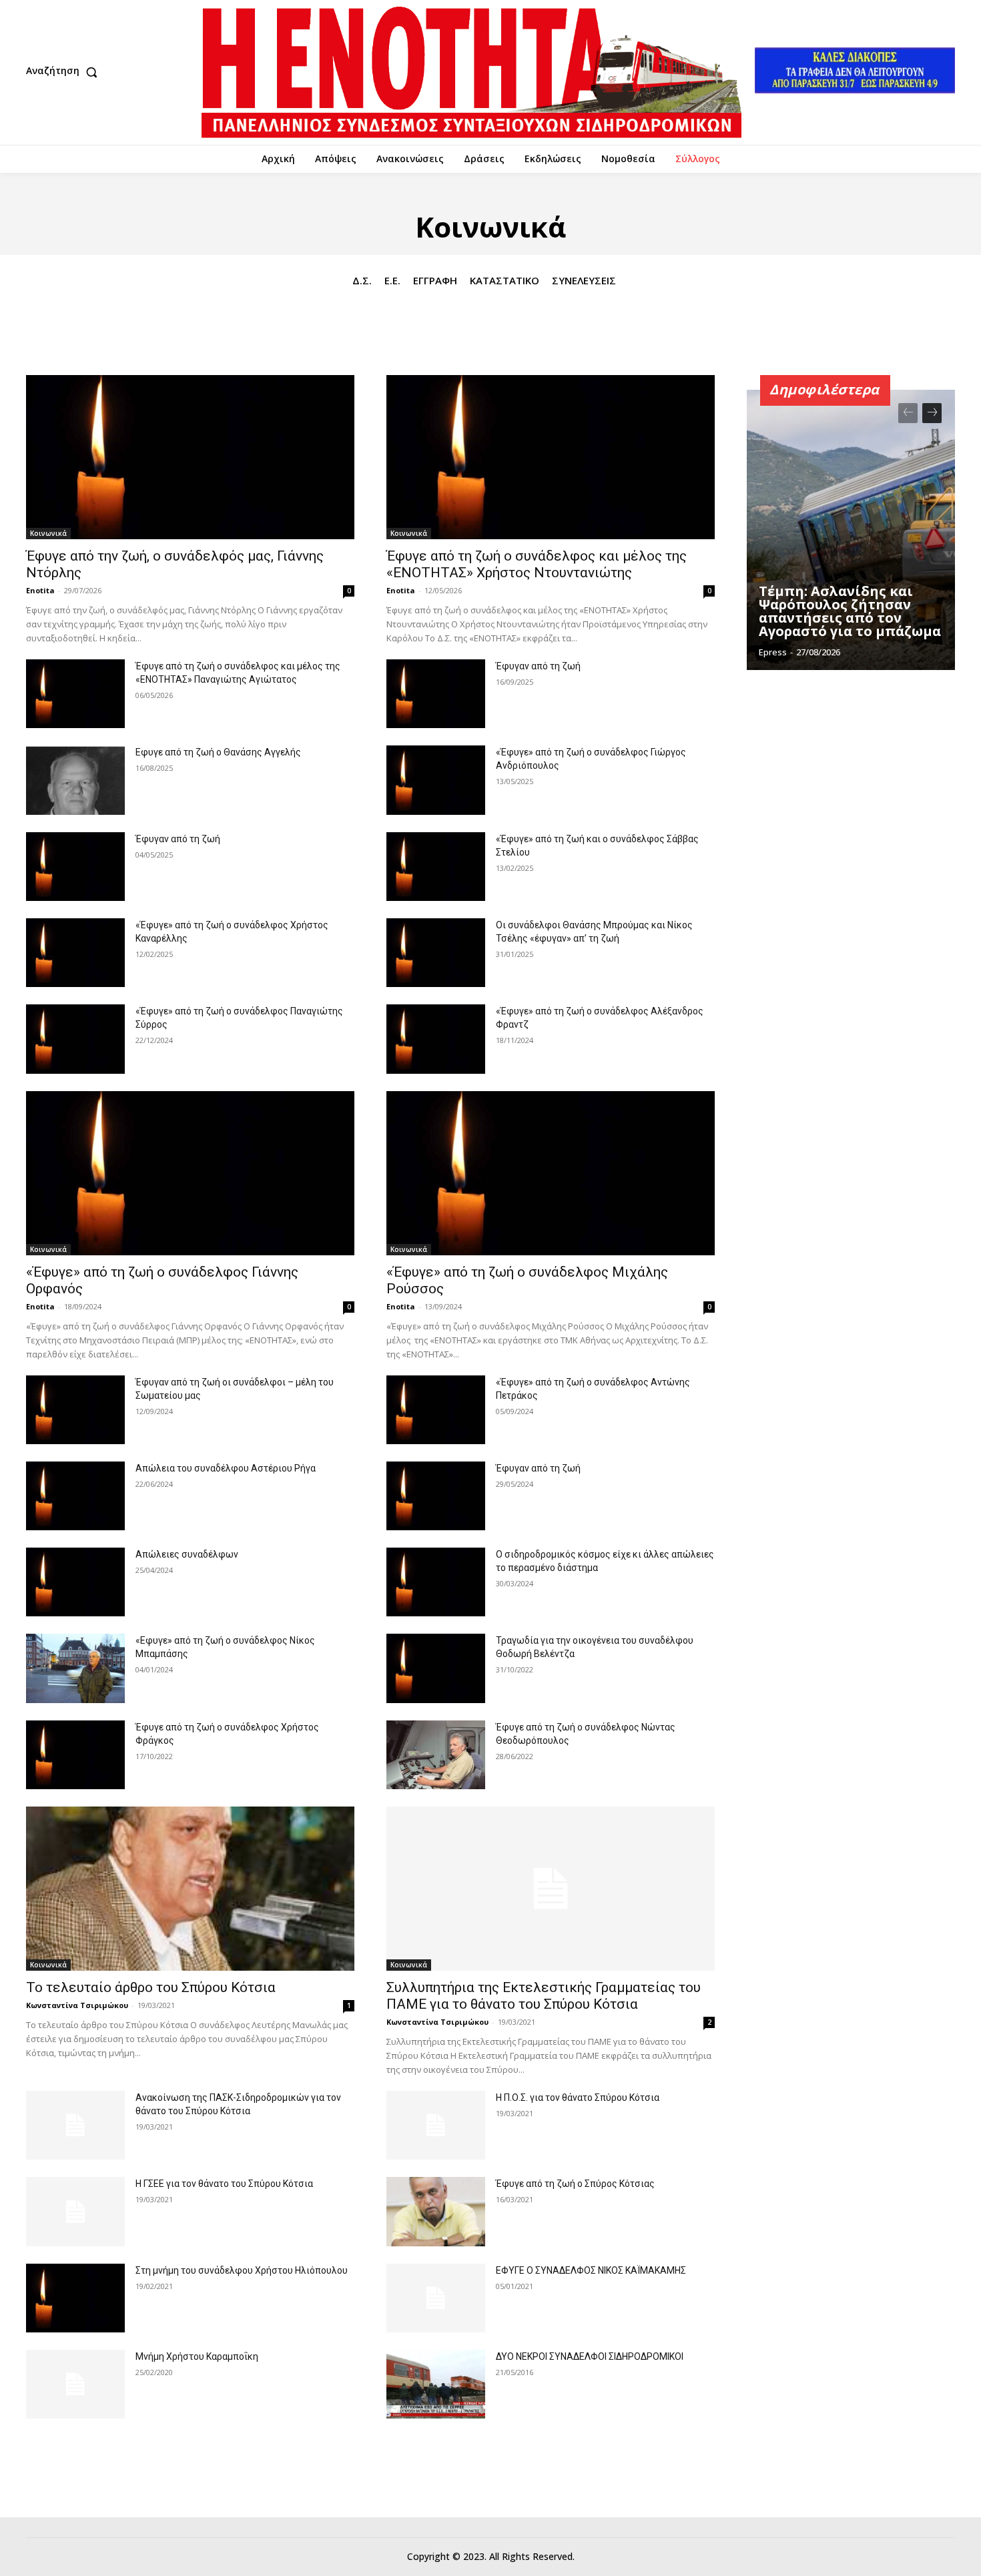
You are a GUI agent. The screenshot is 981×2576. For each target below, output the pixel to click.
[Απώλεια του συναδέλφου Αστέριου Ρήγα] (75, 1496)
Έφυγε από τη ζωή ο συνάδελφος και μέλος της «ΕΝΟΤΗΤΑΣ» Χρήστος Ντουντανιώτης (537, 564)
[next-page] (932, 413)
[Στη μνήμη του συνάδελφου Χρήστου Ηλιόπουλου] (75, 2298)
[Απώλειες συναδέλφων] (75, 1582)
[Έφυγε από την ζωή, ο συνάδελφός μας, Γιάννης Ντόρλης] (190, 457)
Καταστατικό (505, 280)
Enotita (40, 590)
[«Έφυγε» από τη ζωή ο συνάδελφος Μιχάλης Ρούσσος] (551, 1173)
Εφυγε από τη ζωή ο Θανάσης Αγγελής (218, 752)
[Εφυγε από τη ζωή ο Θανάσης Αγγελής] (75, 780)
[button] (65, 72)
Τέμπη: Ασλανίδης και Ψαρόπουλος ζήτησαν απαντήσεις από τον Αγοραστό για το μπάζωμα (850, 611)
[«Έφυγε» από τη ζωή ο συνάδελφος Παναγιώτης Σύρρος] (75, 1039)
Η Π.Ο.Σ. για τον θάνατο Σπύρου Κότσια (578, 2098)
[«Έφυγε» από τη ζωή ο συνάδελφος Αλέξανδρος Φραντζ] (436, 1039)
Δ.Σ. (362, 280)
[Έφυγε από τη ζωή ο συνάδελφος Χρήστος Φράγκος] (75, 1755)
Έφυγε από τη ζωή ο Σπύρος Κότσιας (575, 2184)
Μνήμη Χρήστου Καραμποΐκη (197, 2356)
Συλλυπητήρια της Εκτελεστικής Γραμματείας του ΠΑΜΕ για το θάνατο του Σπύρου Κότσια (544, 1996)
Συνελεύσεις (584, 280)
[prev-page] (908, 413)
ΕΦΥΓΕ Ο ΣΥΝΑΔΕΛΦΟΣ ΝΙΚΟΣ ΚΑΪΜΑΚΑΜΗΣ (591, 2270)
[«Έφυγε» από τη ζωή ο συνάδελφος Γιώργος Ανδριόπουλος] (436, 780)
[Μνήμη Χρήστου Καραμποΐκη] (75, 2384)
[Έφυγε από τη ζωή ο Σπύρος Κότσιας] (436, 2211)
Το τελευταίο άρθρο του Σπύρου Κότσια (151, 1987)
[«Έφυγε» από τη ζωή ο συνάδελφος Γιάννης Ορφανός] (190, 1173)
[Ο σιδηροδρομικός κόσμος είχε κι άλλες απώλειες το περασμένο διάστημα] (436, 1582)
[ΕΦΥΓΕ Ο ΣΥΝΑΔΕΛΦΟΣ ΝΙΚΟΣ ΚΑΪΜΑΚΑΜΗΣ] (436, 2298)
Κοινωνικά (48, 533)
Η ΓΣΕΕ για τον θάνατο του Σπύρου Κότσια (224, 2184)
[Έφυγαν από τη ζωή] (436, 694)
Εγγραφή (435, 280)
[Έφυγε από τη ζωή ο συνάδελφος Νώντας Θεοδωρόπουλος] (436, 1755)
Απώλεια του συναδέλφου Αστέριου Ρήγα (226, 1468)
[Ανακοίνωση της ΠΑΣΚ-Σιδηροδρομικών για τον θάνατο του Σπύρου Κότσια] (75, 2125)
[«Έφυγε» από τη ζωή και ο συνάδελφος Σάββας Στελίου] (436, 867)
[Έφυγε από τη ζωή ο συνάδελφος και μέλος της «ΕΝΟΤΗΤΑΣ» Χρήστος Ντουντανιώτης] (551, 457)
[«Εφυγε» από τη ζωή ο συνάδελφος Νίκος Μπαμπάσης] (75, 1668)
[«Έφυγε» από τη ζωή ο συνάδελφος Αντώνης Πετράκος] (436, 1410)
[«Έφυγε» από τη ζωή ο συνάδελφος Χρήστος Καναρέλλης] (75, 953)
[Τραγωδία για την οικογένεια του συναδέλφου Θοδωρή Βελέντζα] (436, 1668)
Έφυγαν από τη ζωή (538, 666)
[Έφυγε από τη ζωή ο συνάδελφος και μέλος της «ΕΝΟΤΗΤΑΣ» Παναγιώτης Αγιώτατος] (75, 694)
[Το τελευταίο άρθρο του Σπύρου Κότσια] (190, 1889)
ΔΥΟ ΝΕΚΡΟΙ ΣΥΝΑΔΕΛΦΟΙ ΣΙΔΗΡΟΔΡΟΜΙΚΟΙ (590, 2356)
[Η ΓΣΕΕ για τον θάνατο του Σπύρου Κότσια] (75, 2211)
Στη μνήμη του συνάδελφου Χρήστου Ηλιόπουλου (242, 2270)
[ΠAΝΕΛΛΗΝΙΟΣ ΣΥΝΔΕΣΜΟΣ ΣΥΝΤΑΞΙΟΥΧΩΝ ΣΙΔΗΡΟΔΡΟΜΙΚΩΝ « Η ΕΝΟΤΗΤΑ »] (471, 72)
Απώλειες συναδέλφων (187, 1554)
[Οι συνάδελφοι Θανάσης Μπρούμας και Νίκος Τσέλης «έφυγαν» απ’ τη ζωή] (436, 953)
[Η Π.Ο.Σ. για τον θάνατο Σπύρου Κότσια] (436, 2125)
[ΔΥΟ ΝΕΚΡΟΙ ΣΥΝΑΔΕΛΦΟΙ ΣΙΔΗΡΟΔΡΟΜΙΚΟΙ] (436, 2384)
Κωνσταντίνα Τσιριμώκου (77, 2005)
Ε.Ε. (392, 280)
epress (773, 652)
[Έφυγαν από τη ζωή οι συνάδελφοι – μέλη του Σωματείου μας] (75, 1410)
